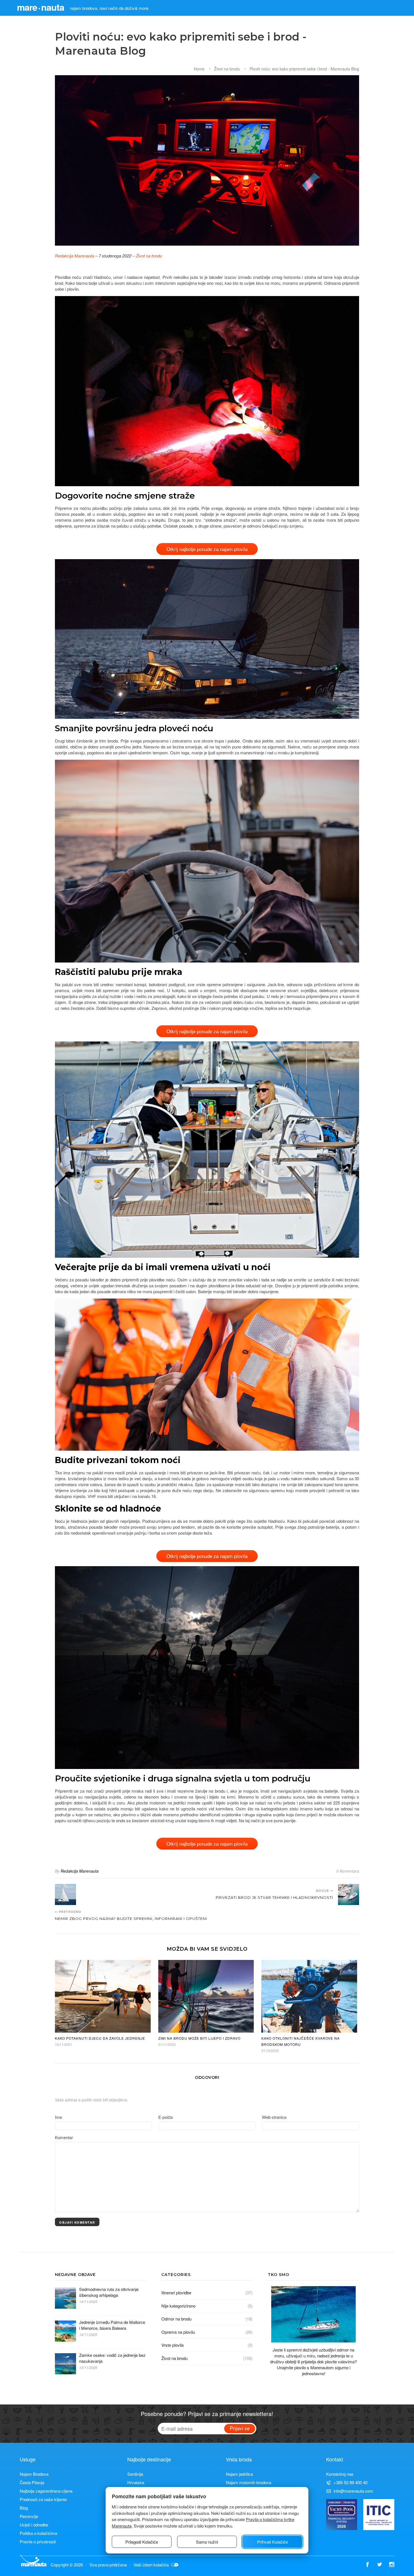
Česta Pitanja (32, 2482)
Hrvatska (136, 2482)
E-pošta (165, 2117)
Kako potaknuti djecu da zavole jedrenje (100, 2038)
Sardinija (135, 2474)
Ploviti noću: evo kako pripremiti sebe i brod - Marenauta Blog (304, 69)
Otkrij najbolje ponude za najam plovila (207, 549)
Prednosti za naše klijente (43, 2499)
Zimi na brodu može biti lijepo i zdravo (199, 2038)
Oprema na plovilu (178, 2332)
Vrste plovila (172, 2345)
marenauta (41, 7)
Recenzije (29, 2516)
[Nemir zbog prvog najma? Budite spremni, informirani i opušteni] (65, 1894)
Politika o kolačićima (38, 2533)
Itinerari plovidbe (176, 2292)
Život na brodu (227, 69)
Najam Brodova (34, 2474)
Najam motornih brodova (249, 2482)
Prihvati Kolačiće (272, 2542)
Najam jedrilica (239, 2474)
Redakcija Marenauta (74, 256)
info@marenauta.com (353, 2491)
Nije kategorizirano (178, 2306)
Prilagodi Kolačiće (142, 2542)
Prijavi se (240, 2428)
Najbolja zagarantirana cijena (46, 2491)
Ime (58, 2117)
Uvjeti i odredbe (34, 2525)
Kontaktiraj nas (340, 2474)
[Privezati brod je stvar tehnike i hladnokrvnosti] (349, 1894)
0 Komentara (348, 1871)
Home (199, 69)
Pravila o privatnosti (38, 2541)
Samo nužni (207, 2542)
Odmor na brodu (176, 2319)
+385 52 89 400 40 (350, 2482)
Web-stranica (274, 2117)
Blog (24, 2508)
